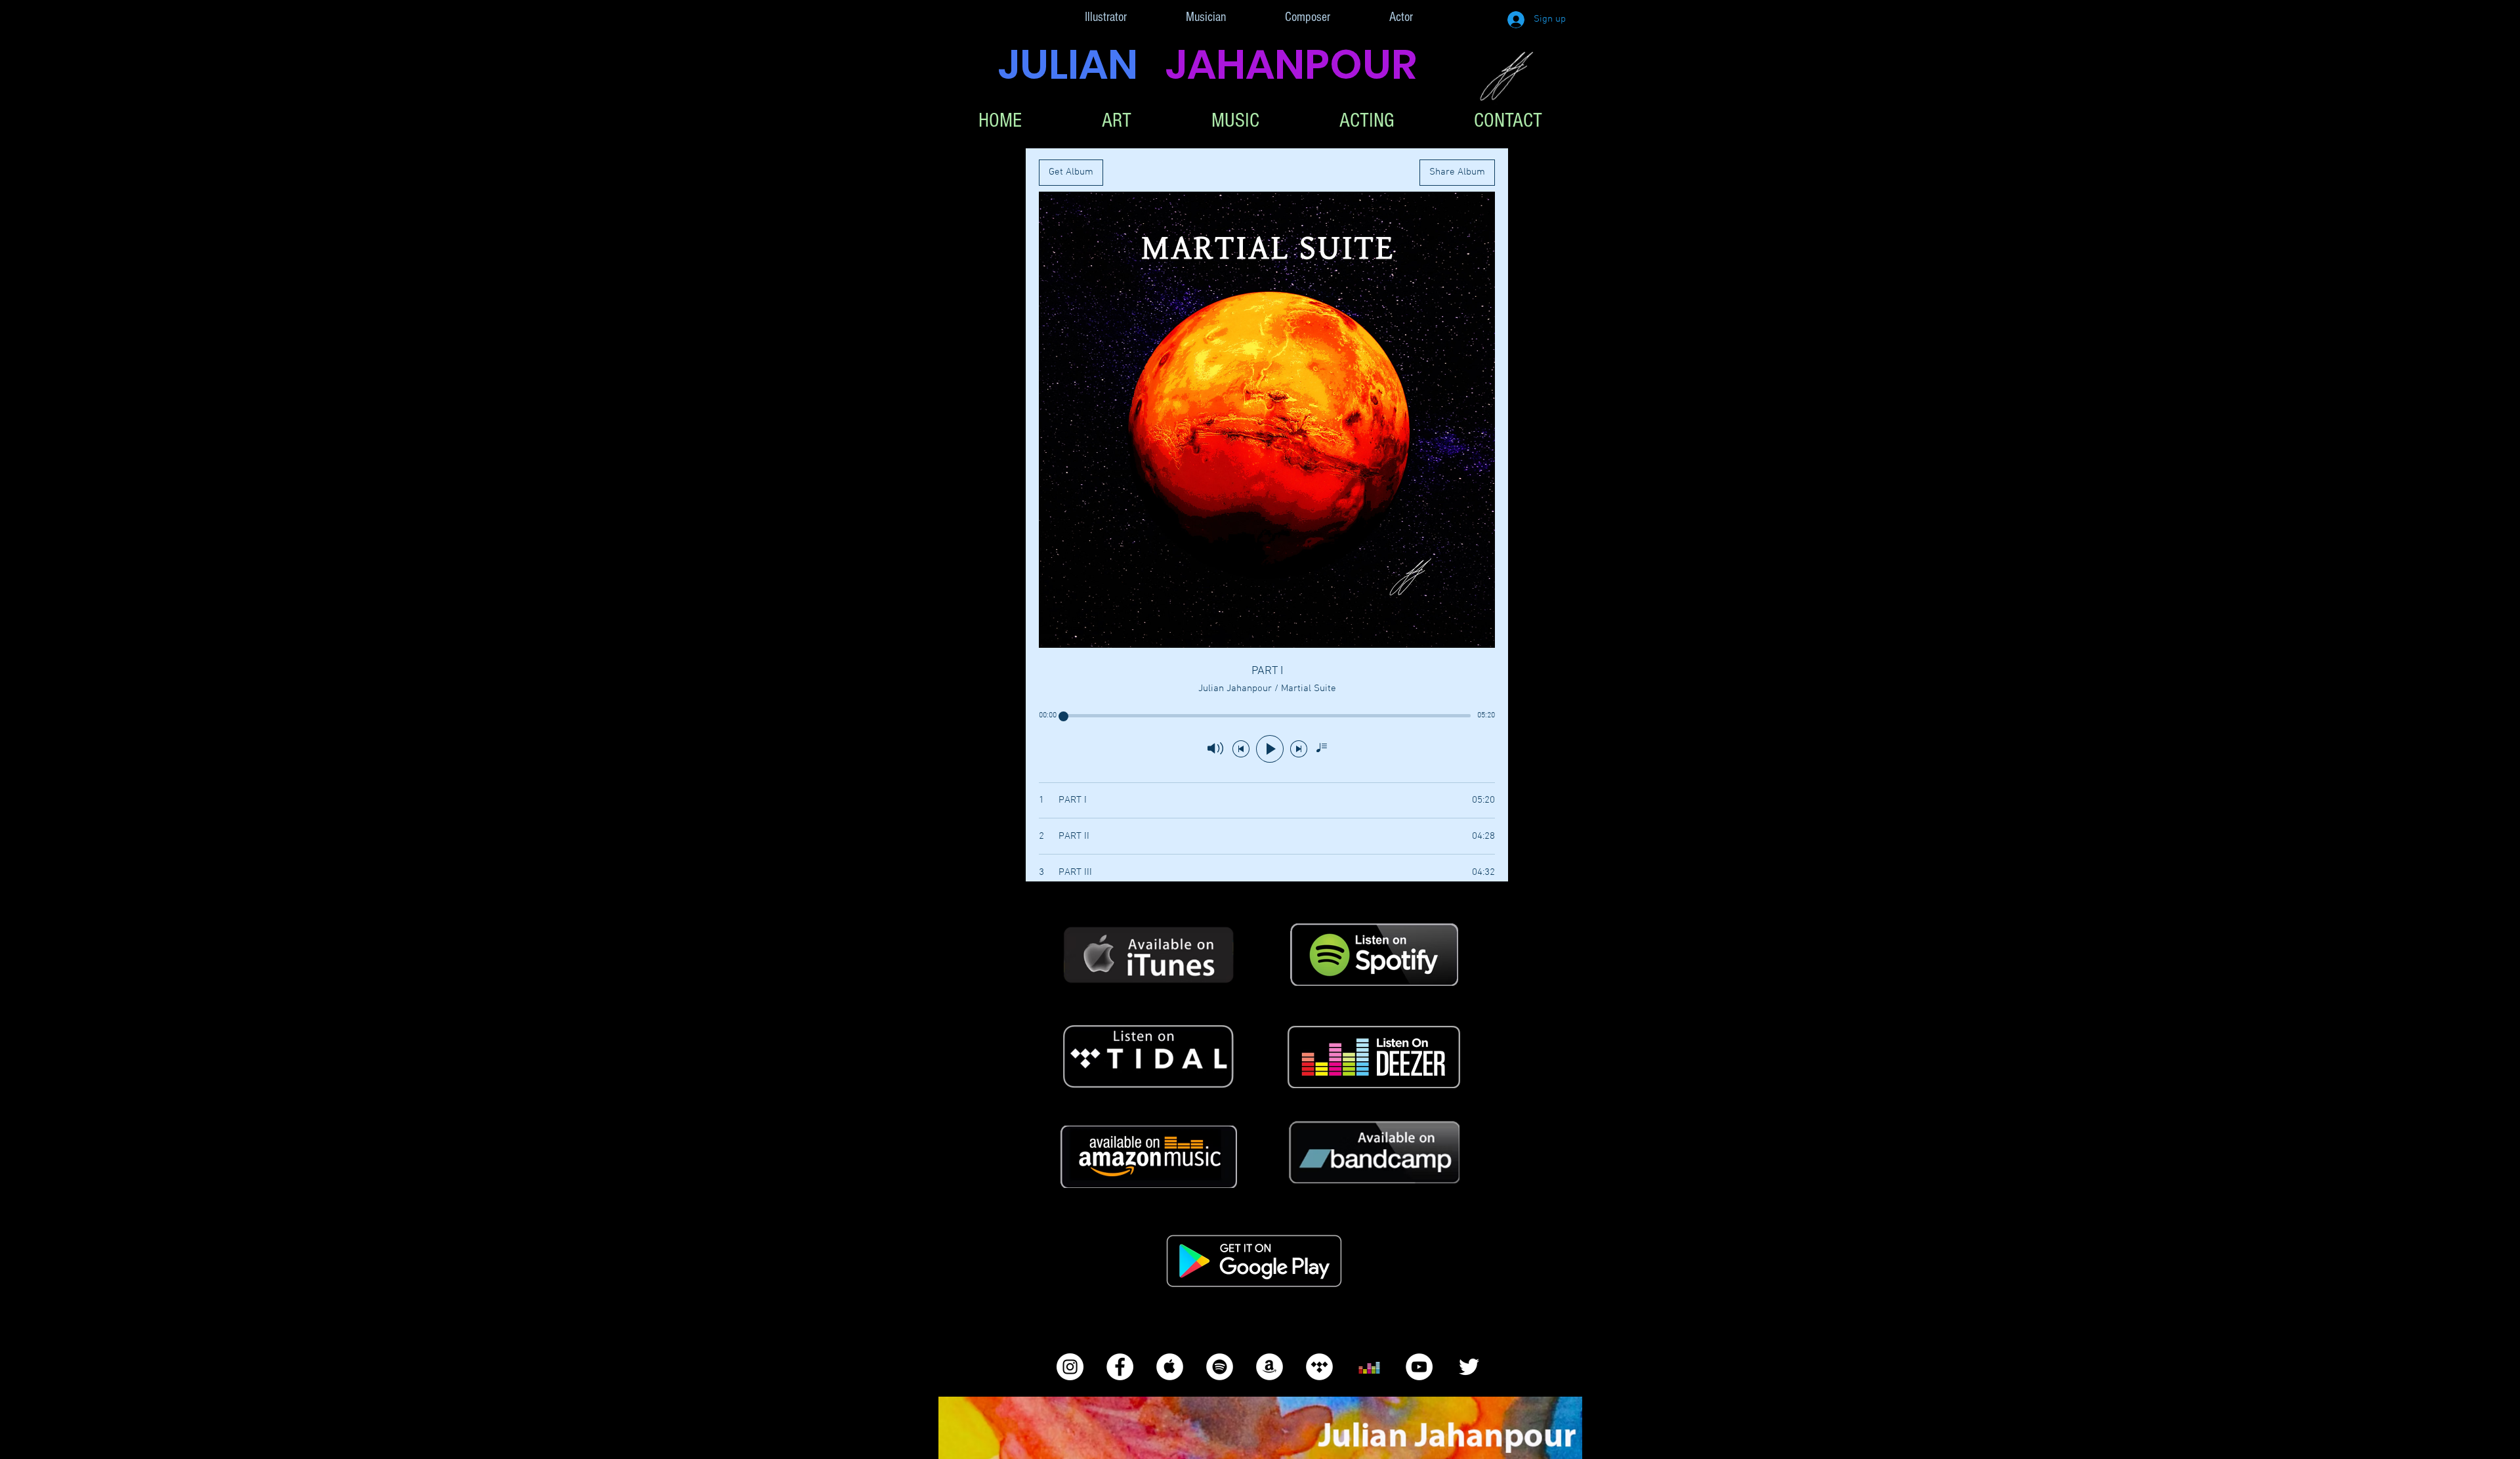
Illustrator (1106, 17)
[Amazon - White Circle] (1270, 1367)
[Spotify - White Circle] (1220, 1367)
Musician (1206, 17)
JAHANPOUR (1291, 64)
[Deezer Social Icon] (1369, 1367)
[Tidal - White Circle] (1319, 1367)
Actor (1401, 17)
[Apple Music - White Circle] (1170, 1367)
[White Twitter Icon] (1469, 1367)
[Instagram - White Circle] (1070, 1367)
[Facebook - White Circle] (1120, 1367)
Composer (1308, 17)
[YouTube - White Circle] (1419, 1367)
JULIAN (1082, 64)
